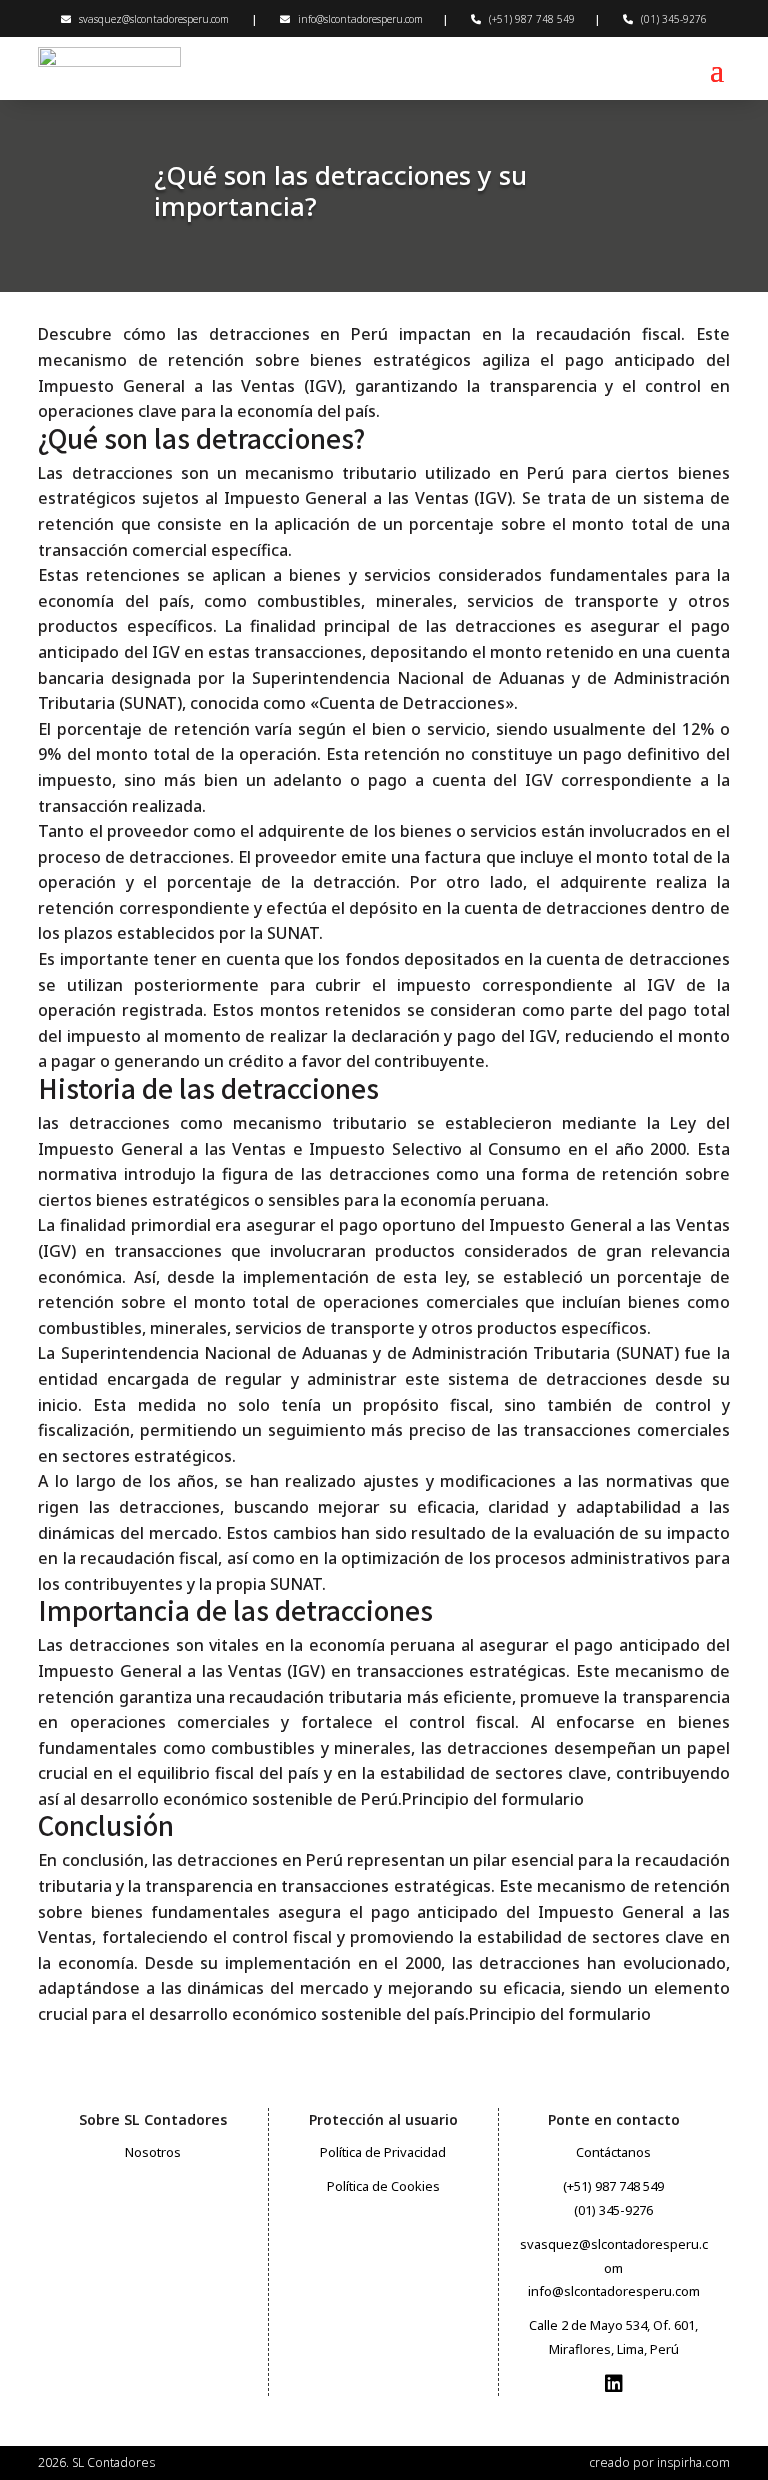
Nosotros (153, 2152)
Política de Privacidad (383, 2152)
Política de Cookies (383, 2186)
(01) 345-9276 (674, 19)
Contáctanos (613, 2152)
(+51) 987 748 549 (532, 19)
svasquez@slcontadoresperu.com (154, 19)
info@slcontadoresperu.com (360, 19)
